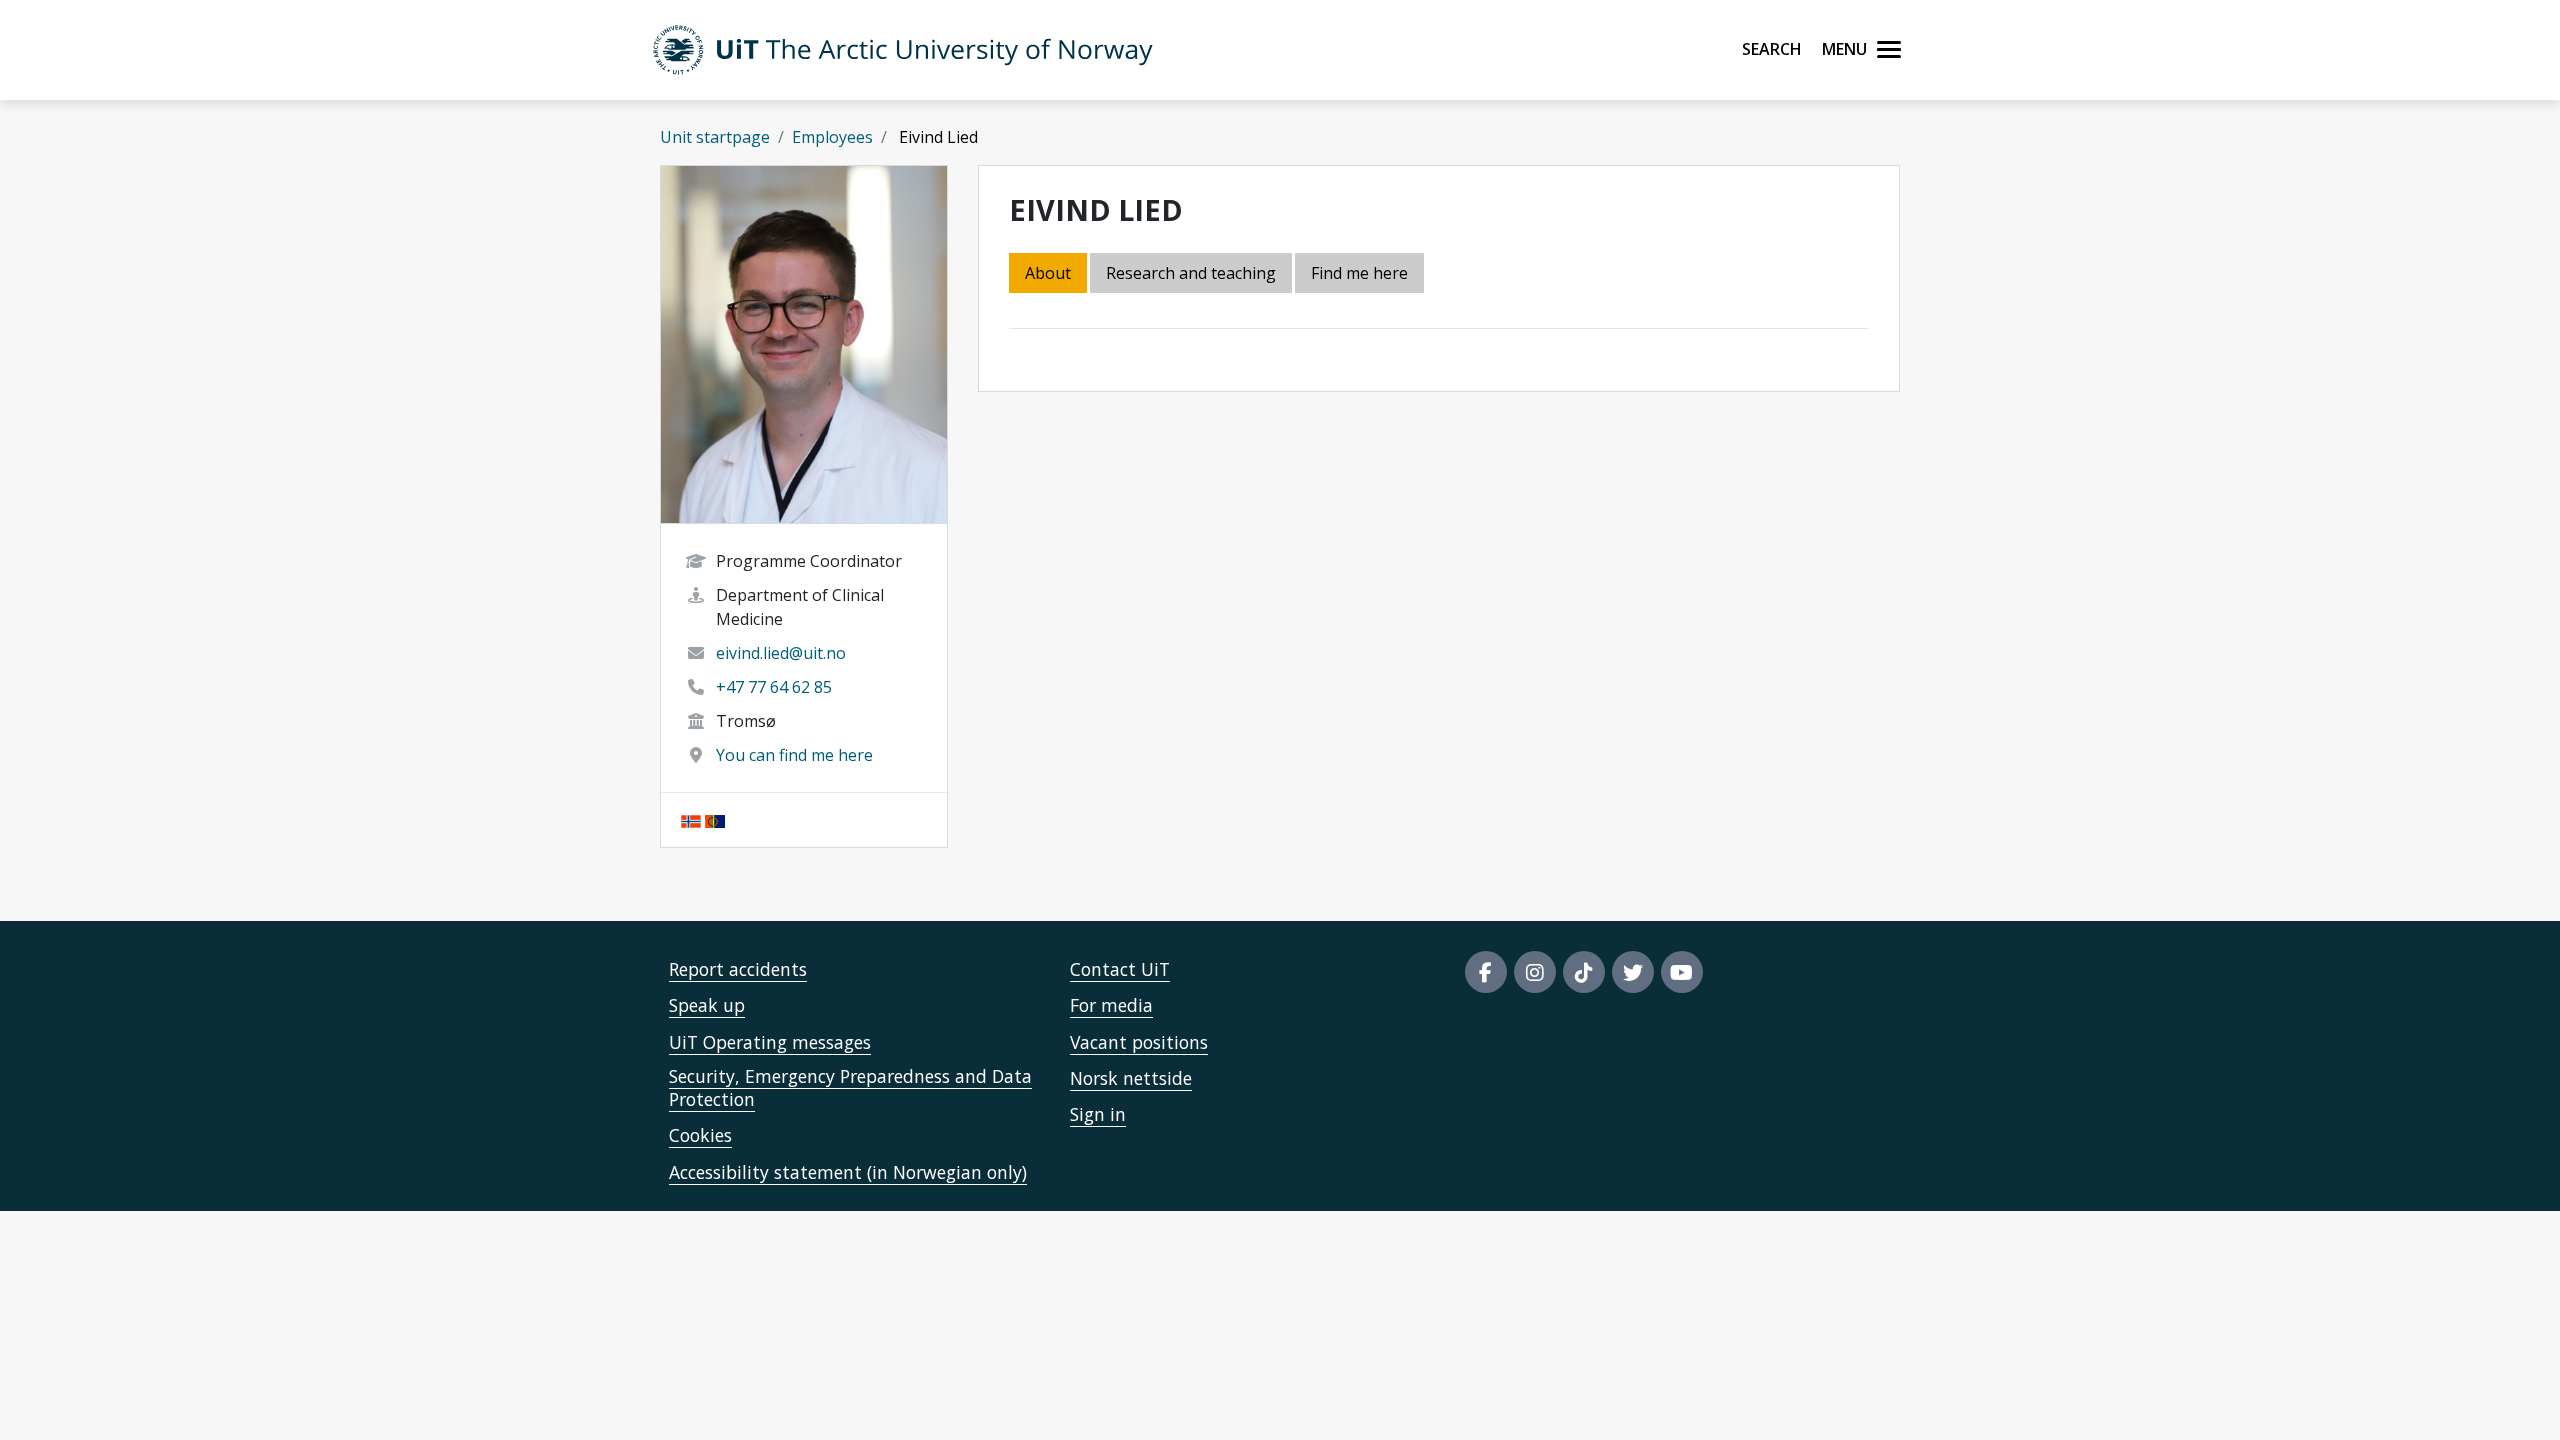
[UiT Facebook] (1486, 972)
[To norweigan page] (691, 820)
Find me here (1359, 273)
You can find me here (794, 755)
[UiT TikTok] (1584, 972)
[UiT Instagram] (1535, 972)
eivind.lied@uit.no (781, 653)
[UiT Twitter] (1633, 972)
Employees (832, 137)
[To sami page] (715, 820)
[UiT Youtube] (1682, 972)
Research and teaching (1191, 273)
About (1048, 273)
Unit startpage (715, 137)
